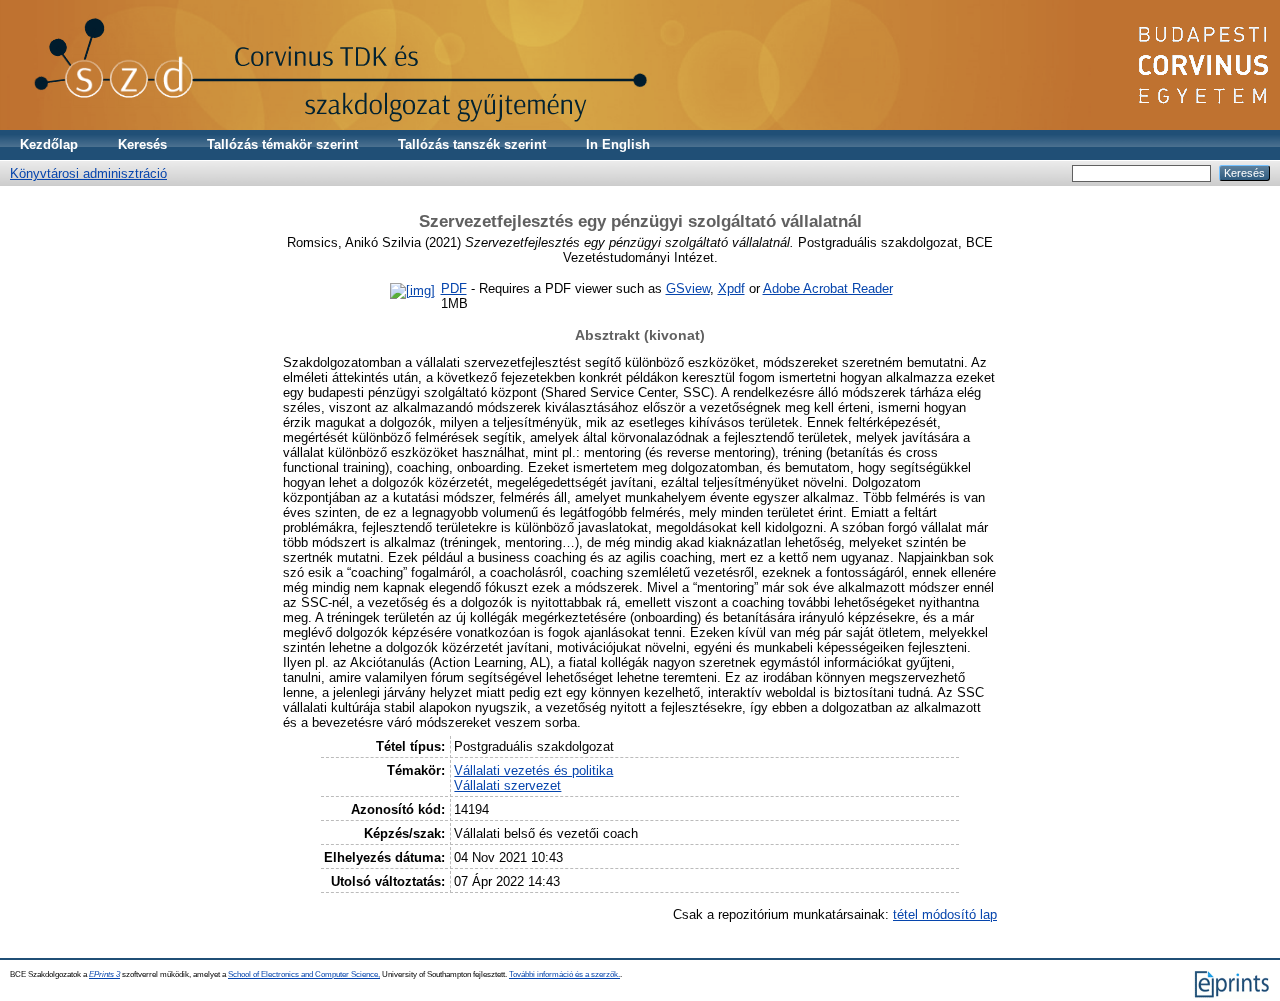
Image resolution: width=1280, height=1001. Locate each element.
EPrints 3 (104, 974)
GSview (688, 288)
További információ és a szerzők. (564, 974)
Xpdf (731, 288)
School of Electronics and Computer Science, (304, 974)
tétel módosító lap (945, 914)
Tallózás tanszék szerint (472, 144)
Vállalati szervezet (507, 785)
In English (618, 144)
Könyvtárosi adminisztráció (88, 173)
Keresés (142, 144)
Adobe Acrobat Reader (828, 288)
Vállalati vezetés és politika (533, 770)
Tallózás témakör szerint (282, 144)
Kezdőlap (49, 144)
